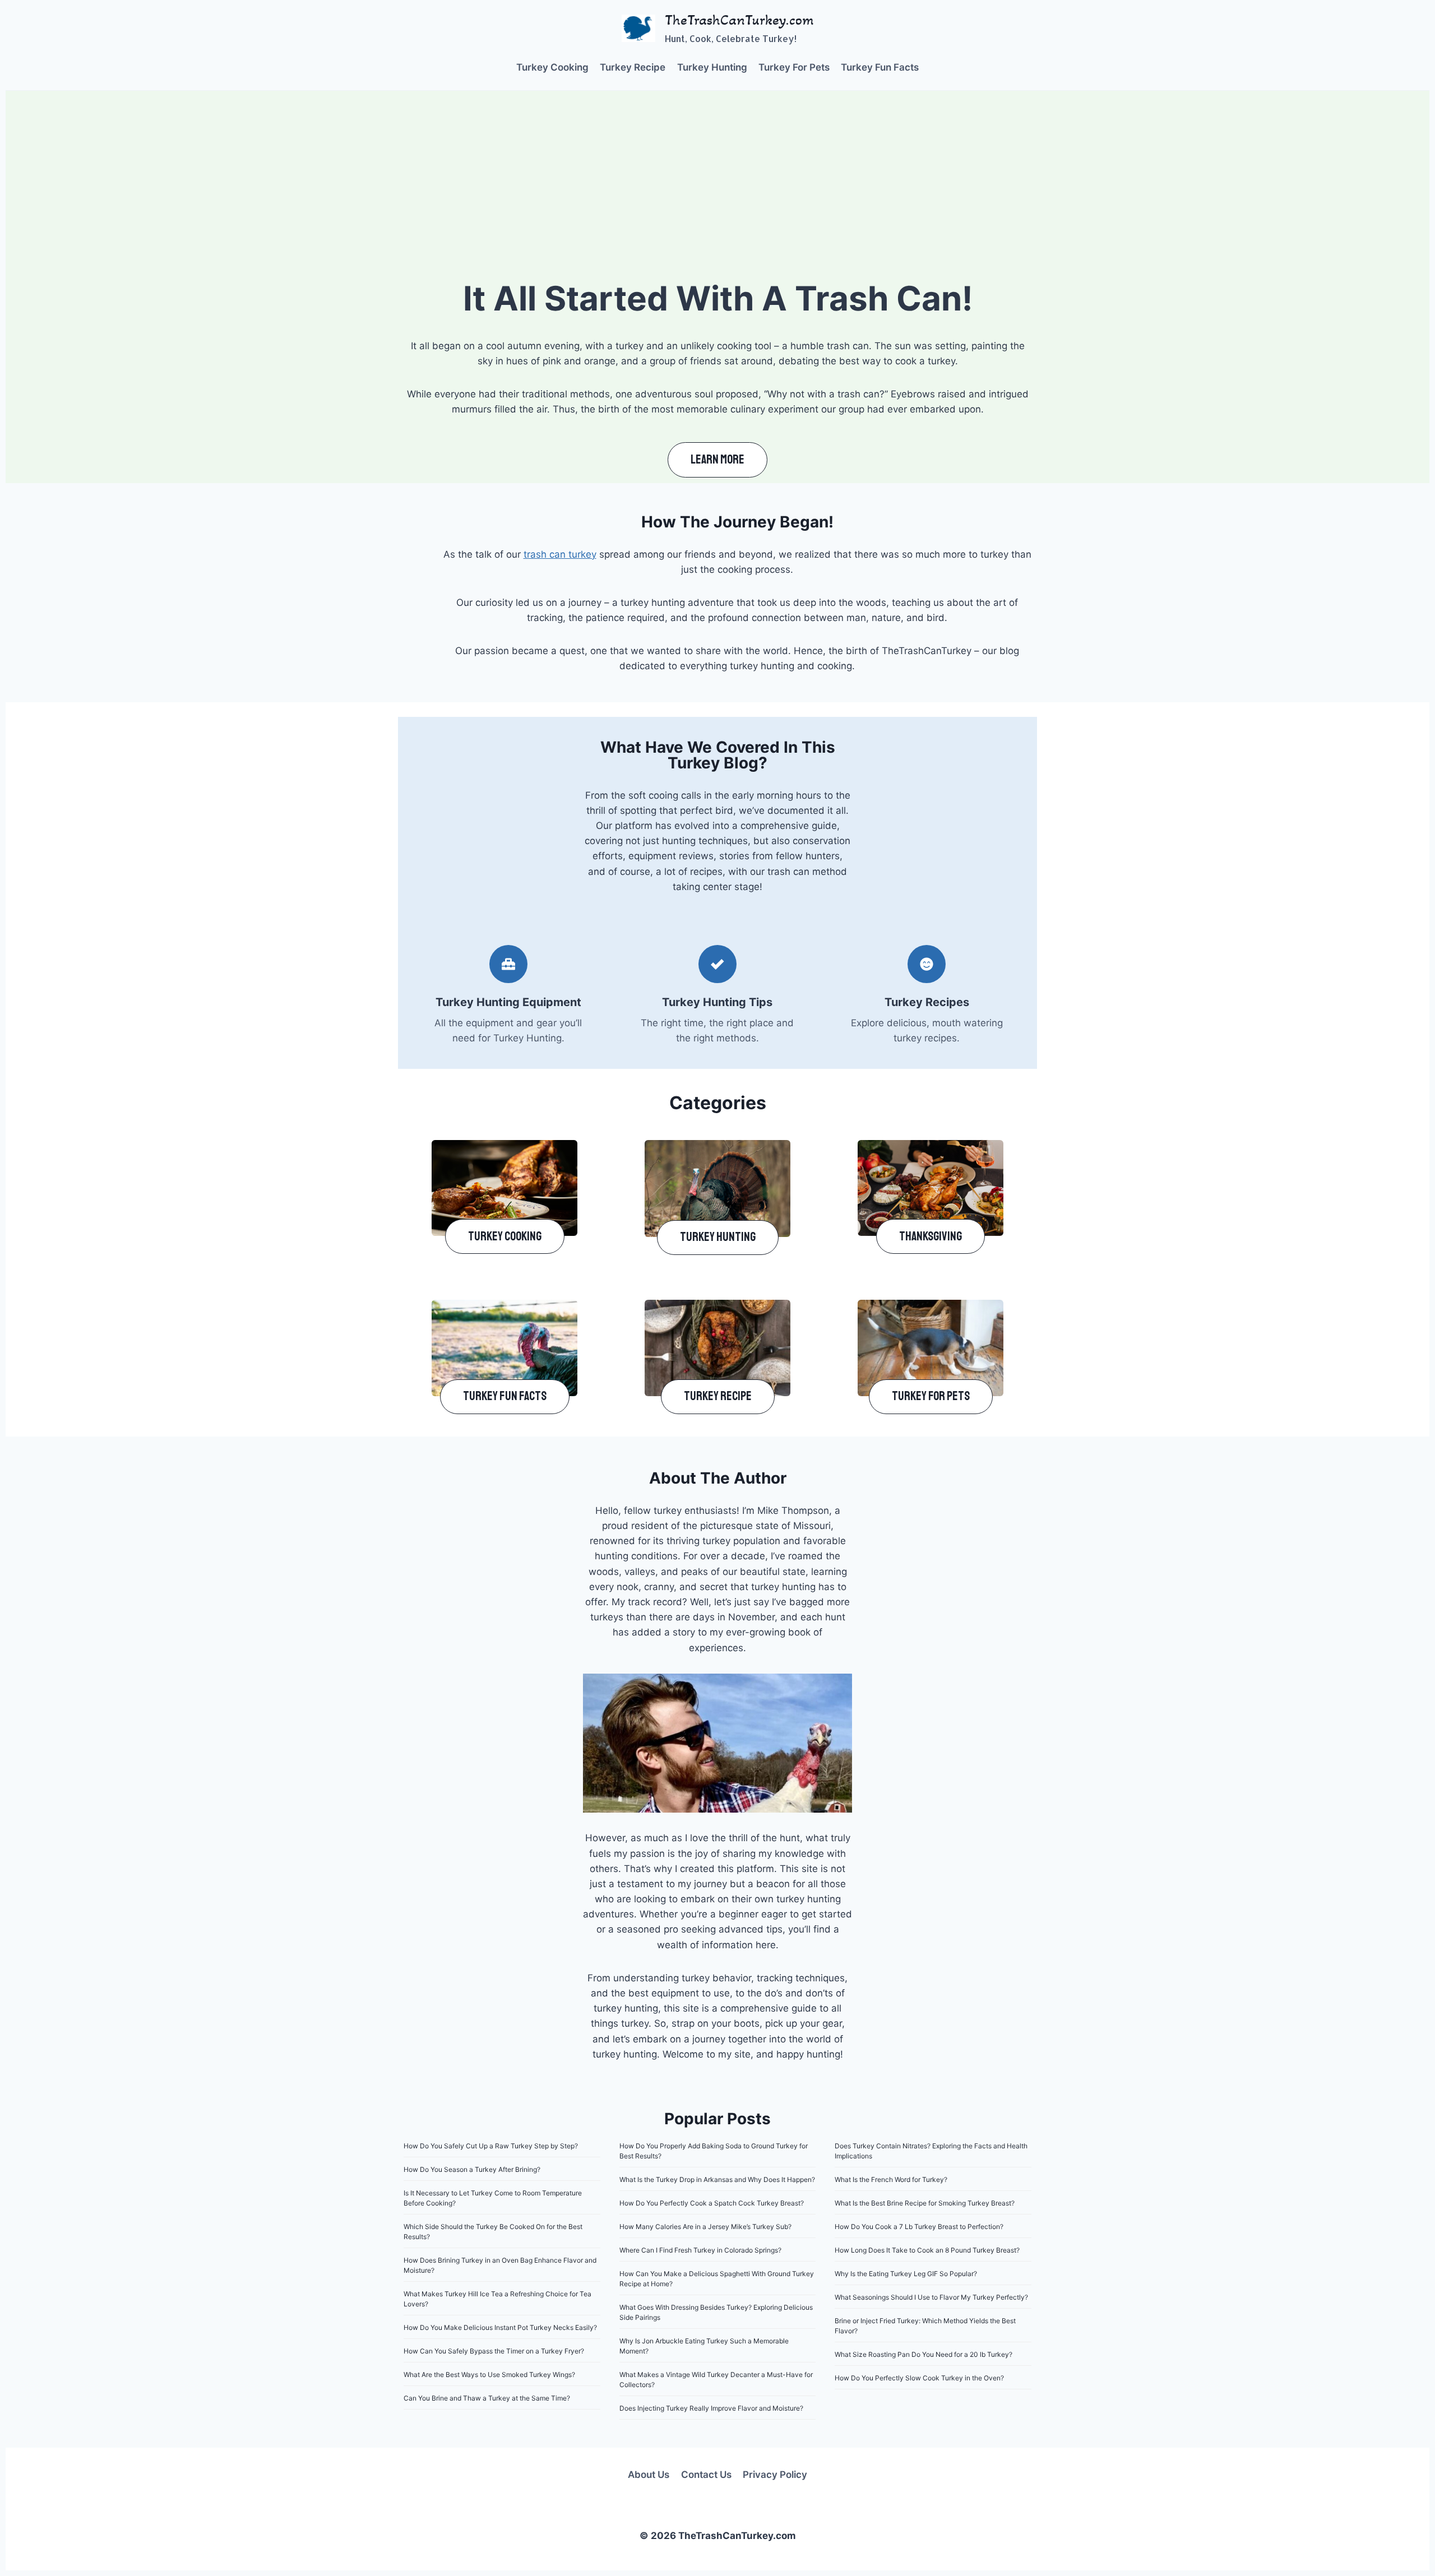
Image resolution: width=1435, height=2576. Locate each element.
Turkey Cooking (552, 67)
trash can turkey (560, 554)
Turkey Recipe (633, 67)
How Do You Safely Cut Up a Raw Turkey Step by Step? (491, 2146)
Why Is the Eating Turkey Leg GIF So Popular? (906, 2274)
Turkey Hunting (712, 67)
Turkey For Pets (794, 67)
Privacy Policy (775, 2475)
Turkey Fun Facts (880, 67)
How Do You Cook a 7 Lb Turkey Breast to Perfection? (919, 2227)
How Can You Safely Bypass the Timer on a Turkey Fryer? (494, 2351)
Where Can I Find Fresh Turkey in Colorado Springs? (700, 2250)
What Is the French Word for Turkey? (891, 2179)
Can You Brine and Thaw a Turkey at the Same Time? (487, 2398)
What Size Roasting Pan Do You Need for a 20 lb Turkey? (924, 2354)
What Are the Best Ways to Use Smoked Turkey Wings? (489, 2375)
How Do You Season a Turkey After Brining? (472, 2169)
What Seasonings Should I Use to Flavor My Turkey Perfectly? (931, 2297)
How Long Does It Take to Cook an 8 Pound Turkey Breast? (927, 2250)
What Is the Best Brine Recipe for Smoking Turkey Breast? (925, 2203)
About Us (649, 2475)
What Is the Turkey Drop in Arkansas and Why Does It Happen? (717, 2179)
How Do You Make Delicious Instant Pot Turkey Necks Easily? (500, 2327)
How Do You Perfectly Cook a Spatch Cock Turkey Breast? (712, 2203)
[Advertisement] (717, 175)
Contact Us (706, 2475)
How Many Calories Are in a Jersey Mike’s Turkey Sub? (705, 2227)
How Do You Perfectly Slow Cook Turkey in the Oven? (919, 2378)
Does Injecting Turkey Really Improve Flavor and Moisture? (711, 2408)
